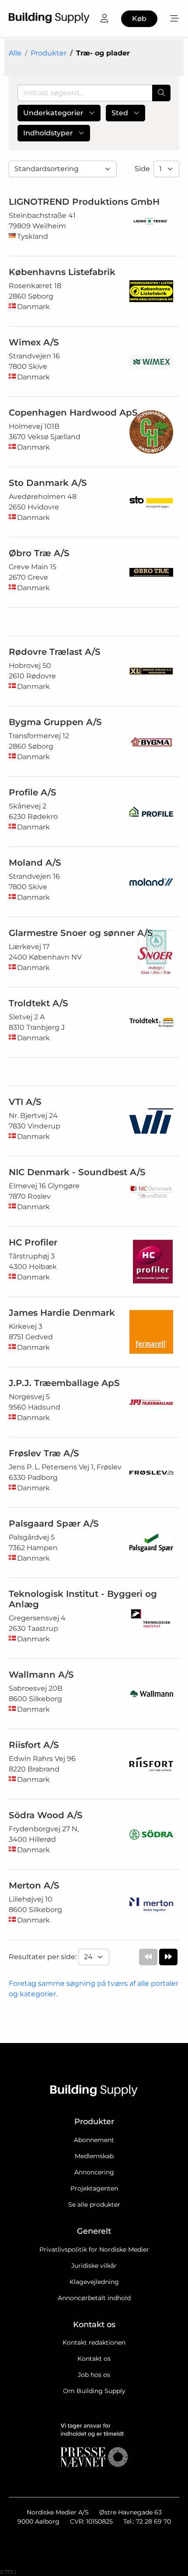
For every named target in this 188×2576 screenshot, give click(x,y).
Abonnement (94, 2140)
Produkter (49, 53)
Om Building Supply (94, 2391)
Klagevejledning (94, 2282)
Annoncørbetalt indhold (94, 2298)
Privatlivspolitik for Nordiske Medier (94, 2249)
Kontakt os (94, 2359)
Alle (15, 53)
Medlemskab (94, 2156)
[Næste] (168, 1957)
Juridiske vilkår (94, 2266)
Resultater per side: (44, 1957)
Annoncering (94, 2172)
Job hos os (94, 2375)
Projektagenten (94, 2188)
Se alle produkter (94, 2205)
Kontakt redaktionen (94, 2342)
